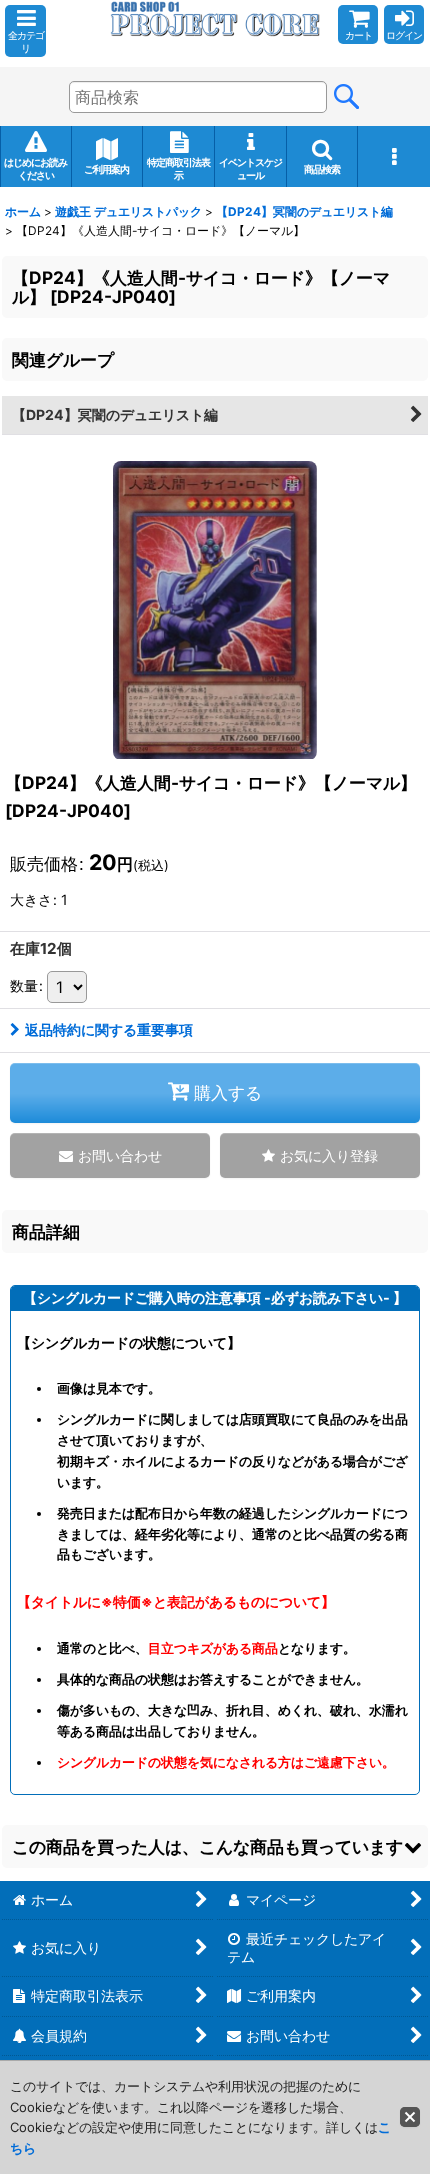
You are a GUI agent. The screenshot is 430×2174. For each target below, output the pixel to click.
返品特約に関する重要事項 (109, 1029)
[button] (25, 31)
